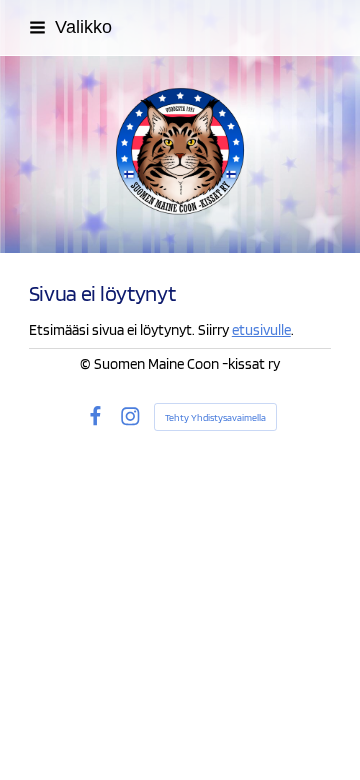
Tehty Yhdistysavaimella (215, 417)
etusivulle (261, 330)
